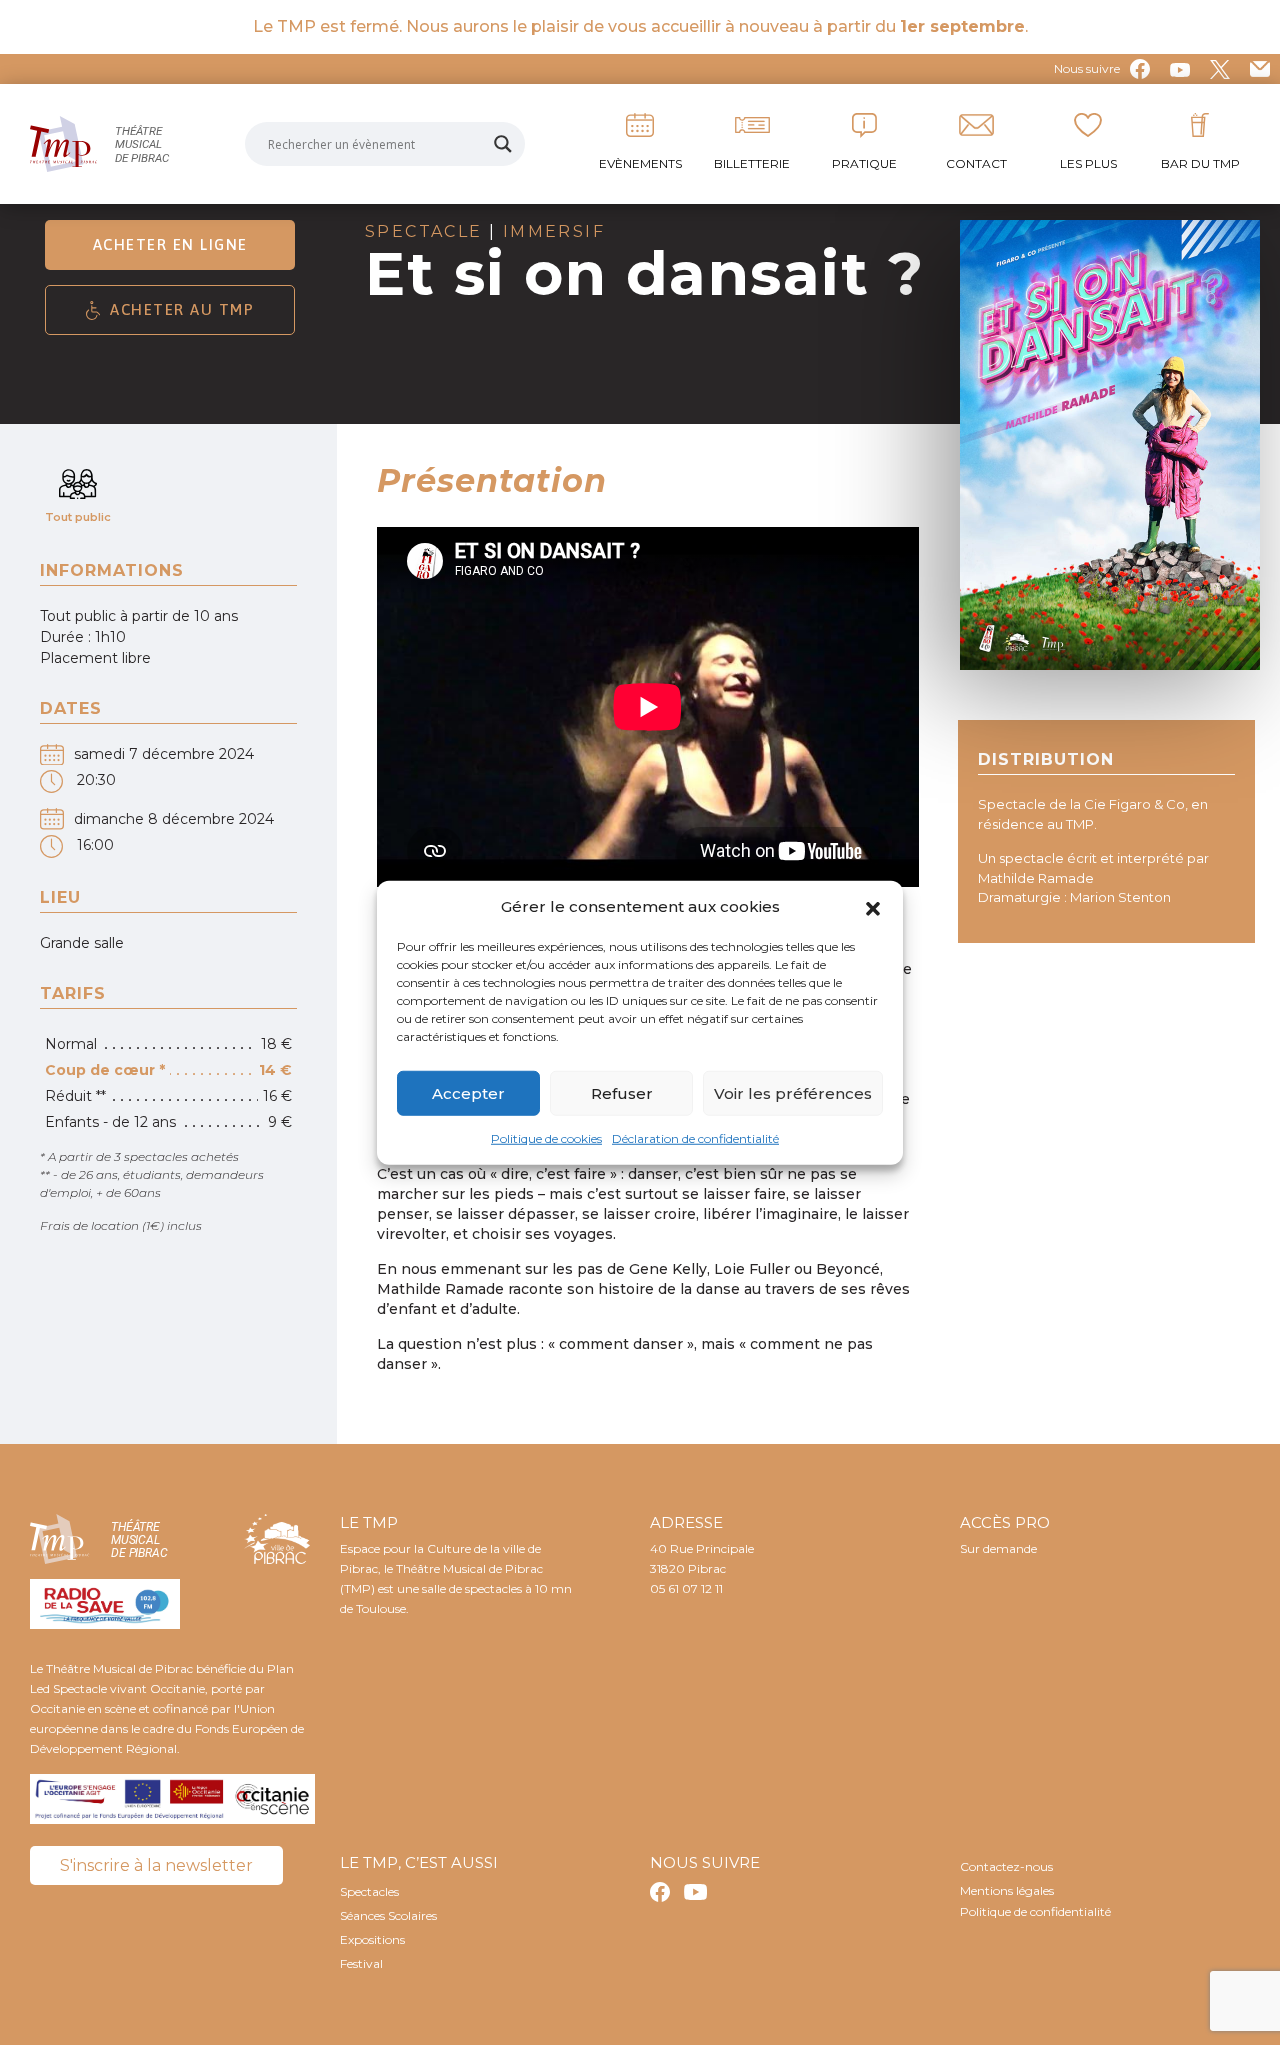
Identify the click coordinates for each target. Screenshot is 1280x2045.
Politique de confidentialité (1035, 1911)
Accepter (468, 1092)
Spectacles (369, 1891)
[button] (873, 907)
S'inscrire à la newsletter (156, 1865)
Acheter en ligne (170, 244)
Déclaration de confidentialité (695, 1138)
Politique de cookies (546, 1138)
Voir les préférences (793, 1092)
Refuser (622, 1092)
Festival (361, 1963)
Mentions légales (1007, 1890)
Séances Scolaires (388, 1915)
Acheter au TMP (182, 309)
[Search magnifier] (503, 144)
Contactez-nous (1006, 1866)
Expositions (372, 1939)
